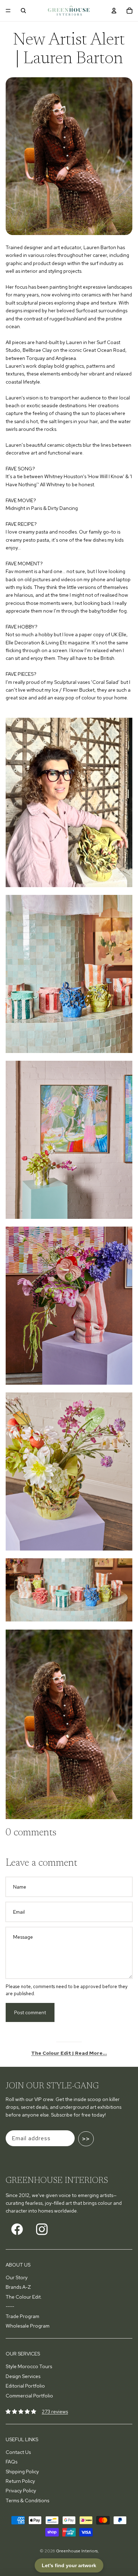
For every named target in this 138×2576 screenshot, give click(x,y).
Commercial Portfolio (29, 2396)
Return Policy (20, 2481)
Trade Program (22, 2316)
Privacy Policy (21, 2491)
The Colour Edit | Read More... (69, 2053)
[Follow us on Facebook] (17, 2229)
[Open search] (23, 11)
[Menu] (8, 11)
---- (10, 2306)
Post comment (30, 2012)
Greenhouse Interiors (77, 2551)
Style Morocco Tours (29, 2366)
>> (86, 2139)
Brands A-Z (18, 2287)
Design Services (23, 2376)
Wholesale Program (28, 2326)
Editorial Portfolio (25, 2386)
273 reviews (55, 2412)
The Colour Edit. (24, 2297)
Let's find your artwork (69, 2565)
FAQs (11, 2462)
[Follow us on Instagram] (42, 2229)
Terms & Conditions (27, 2500)
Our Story (17, 2277)
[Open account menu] (114, 11)
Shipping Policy (22, 2472)
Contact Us (18, 2452)
